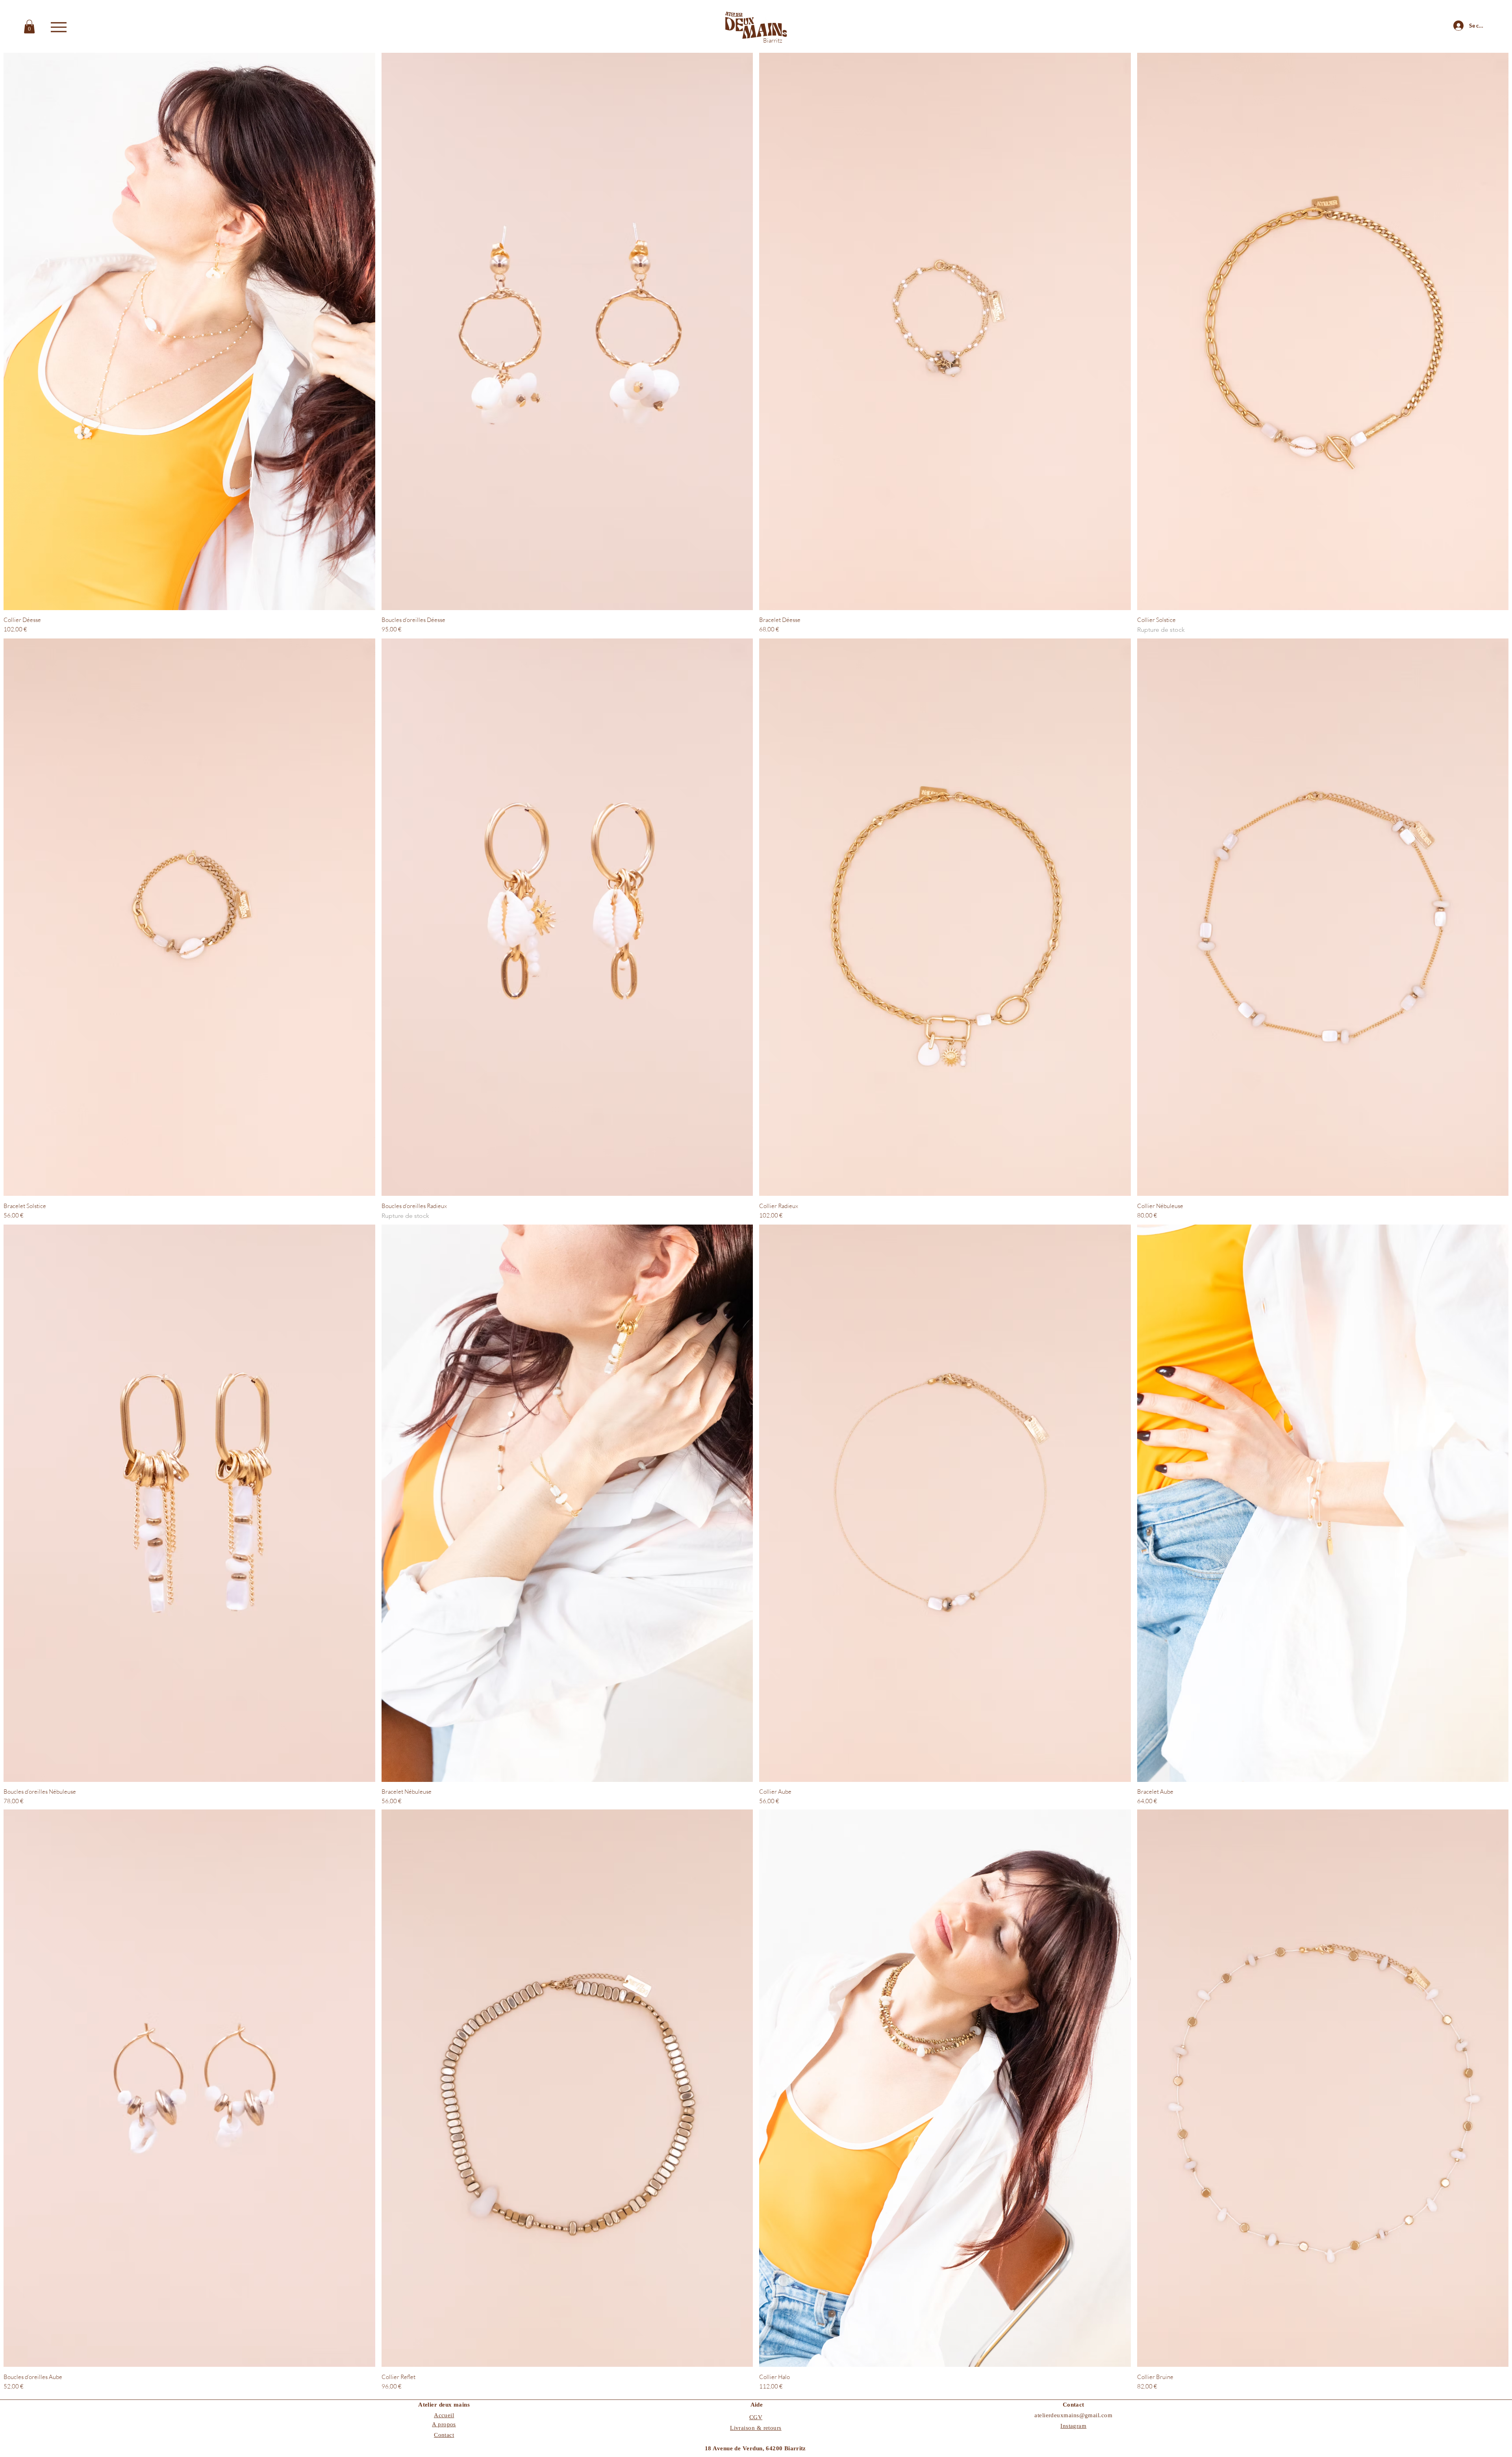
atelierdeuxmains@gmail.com (1073, 2415)
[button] (29, 27)
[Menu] (58, 27)
